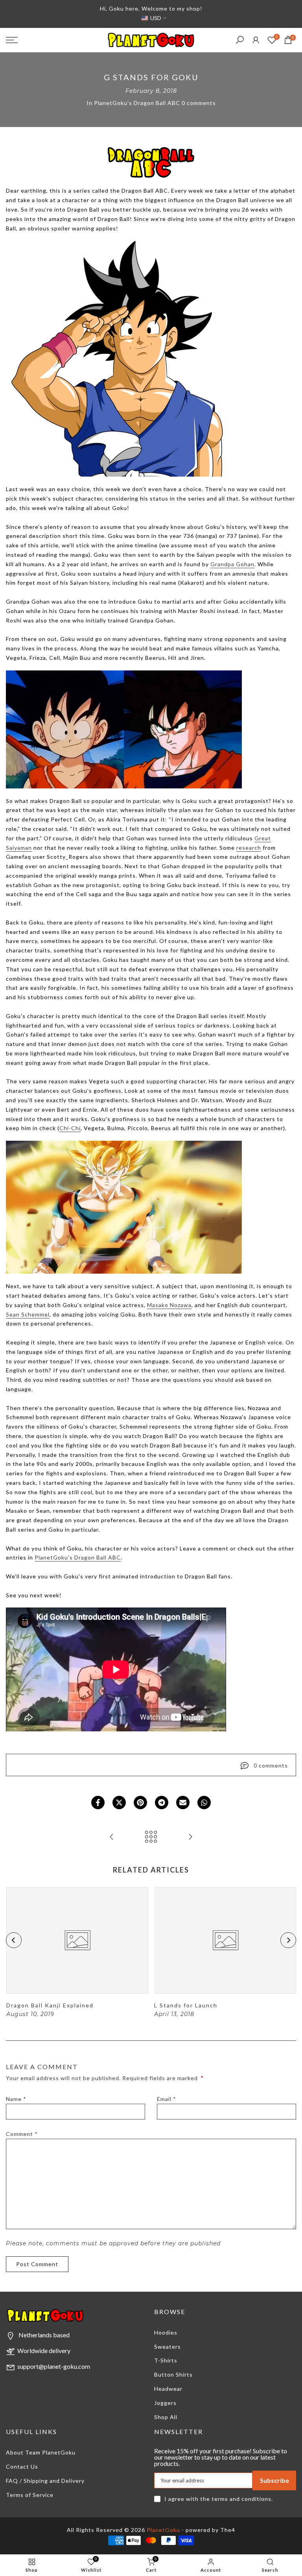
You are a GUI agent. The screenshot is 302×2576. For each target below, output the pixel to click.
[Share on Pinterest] (140, 1803)
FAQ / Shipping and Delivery (45, 2481)
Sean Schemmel (28, 1314)
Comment (22, 2134)
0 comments (199, 103)
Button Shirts (173, 2374)
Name (16, 2099)
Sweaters (168, 2347)
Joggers (165, 2403)
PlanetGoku (163, 2530)
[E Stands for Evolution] (190, 1837)
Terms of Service (30, 2495)
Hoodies (166, 2332)
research (249, 848)
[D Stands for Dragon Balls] (112, 1837)
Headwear (168, 2389)
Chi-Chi (70, 1128)
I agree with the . (219, 2499)
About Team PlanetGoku (41, 2452)
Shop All (166, 2417)
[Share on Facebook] (98, 1803)
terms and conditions (241, 2499)
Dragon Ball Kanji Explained (50, 2005)
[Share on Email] (183, 1803)
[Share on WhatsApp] (204, 1803)
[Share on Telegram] (162, 1803)
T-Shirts (166, 2360)
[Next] (288, 1940)
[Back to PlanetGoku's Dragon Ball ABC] (151, 1837)
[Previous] (14, 1940)
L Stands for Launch (186, 2005)
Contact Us (22, 2466)
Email (167, 2099)
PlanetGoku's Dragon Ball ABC (137, 103)
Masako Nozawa (169, 1305)
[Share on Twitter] (119, 1803)
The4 (228, 2530)
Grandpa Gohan (232, 564)
